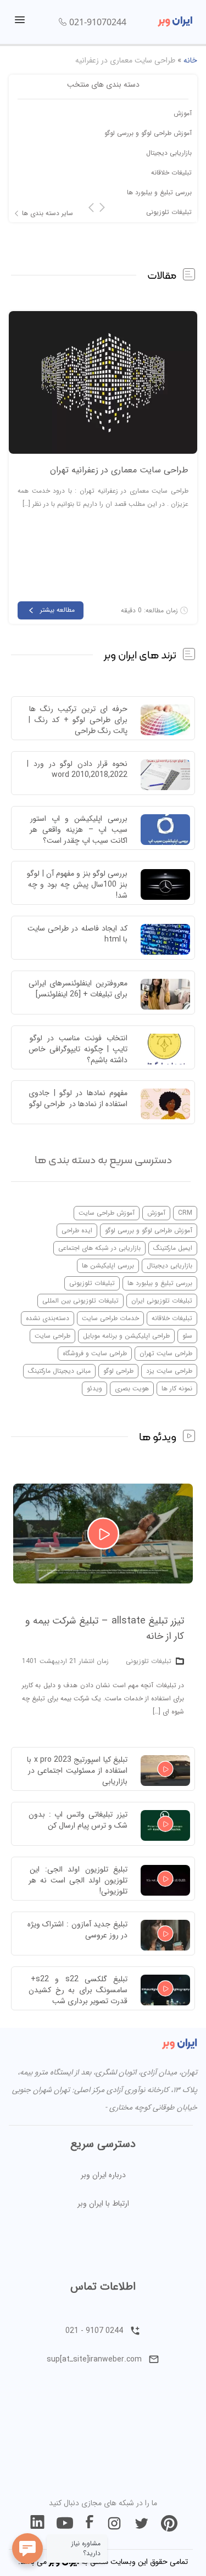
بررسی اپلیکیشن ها (108, 1266)
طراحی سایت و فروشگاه (95, 1353)
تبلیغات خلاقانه (171, 173)
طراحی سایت (52, 1336)
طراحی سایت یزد (169, 1371)
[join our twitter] (142, 2523)
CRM (185, 1213)
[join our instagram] (114, 2523)
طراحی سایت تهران (166, 1353)
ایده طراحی (77, 1230)
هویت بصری (132, 1388)
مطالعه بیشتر (57, 610)
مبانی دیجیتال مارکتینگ (59, 1371)
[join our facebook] (90, 2523)
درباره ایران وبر (103, 2175)
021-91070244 (98, 22)
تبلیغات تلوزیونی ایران (162, 1301)
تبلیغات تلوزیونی (169, 212)
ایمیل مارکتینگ (173, 1248)
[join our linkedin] (37, 2523)
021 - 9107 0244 (94, 2331)
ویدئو (94, 1388)
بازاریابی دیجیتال (169, 153)
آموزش (183, 113)
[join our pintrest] (169, 2523)
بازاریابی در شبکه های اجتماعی (99, 1248)
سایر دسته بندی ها (48, 213)
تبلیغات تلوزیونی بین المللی (80, 1301)
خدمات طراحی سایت (110, 1318)
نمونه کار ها (177, 1388)
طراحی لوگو (118, 1371)
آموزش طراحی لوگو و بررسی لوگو (148, 133)
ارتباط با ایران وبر (103, 2203)
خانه (190, 60)
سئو (187, 1336)
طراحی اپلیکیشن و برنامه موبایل (126, 1336)
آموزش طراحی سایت (107, 1213)
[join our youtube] (65, 2523)
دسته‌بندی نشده (48, 1318)
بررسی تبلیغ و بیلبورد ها (159, 192)
